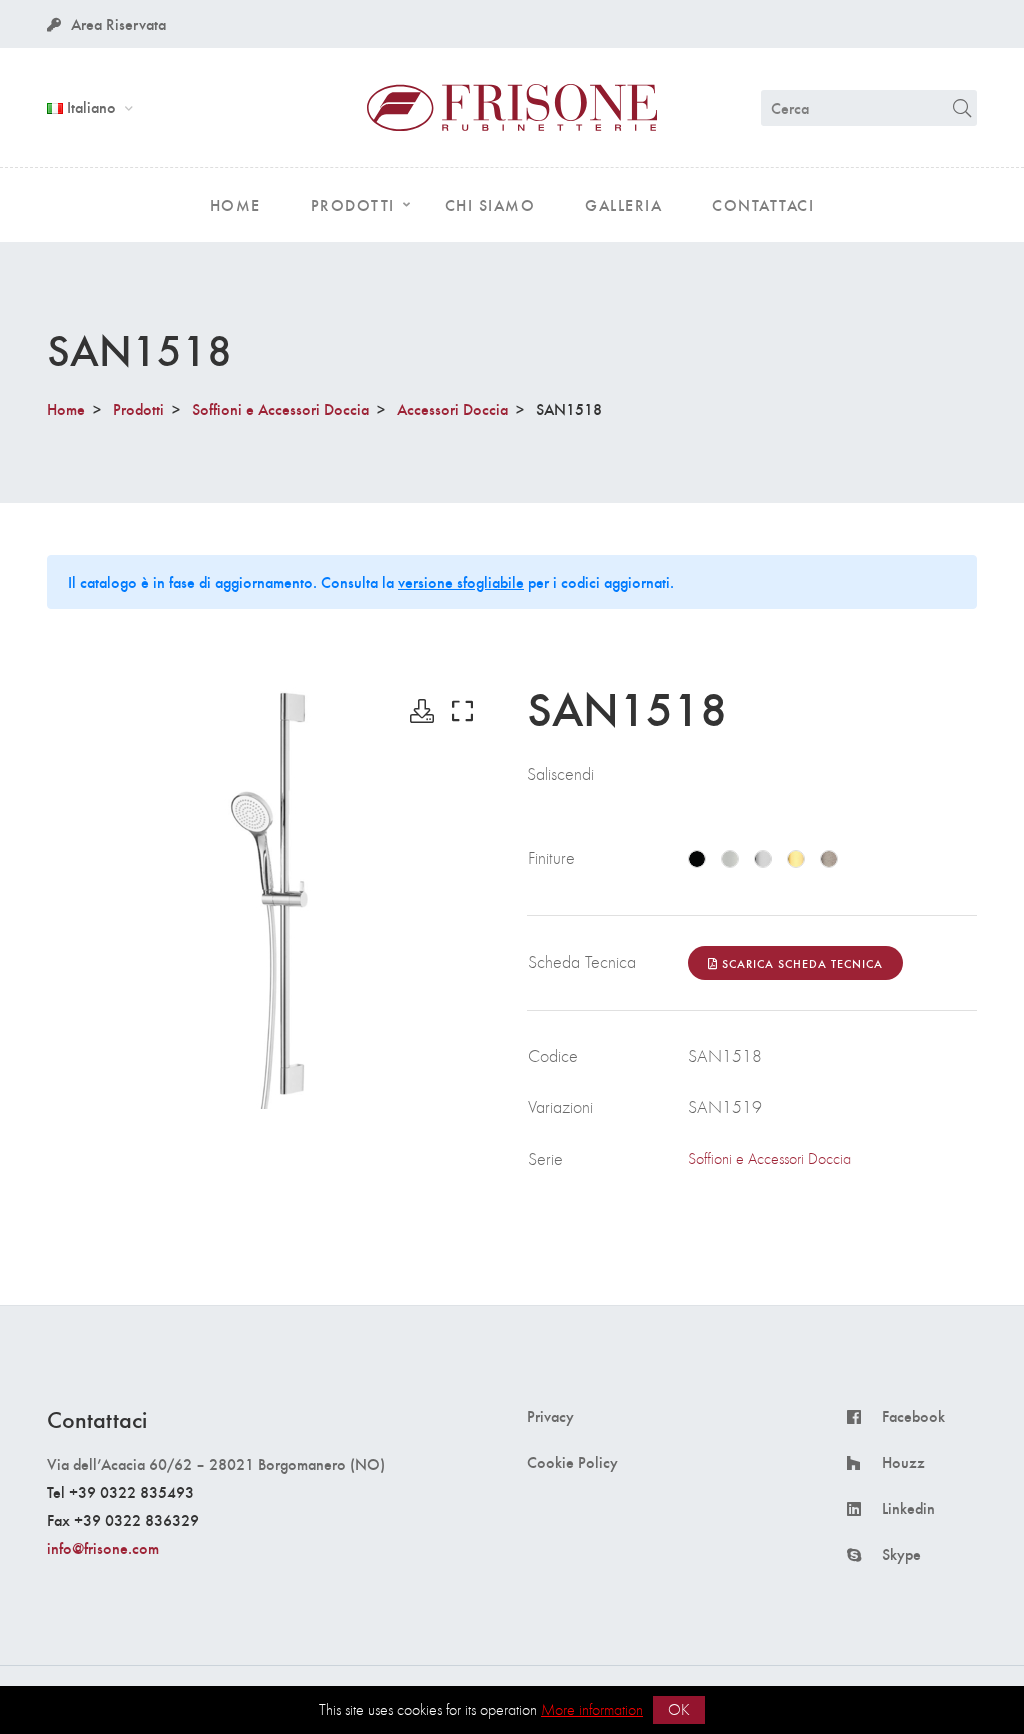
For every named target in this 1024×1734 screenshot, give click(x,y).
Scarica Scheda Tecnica (800, 963)
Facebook (913, 1416)
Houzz (903, 1462)
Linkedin (908, 1508)
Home (66, 408)
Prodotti (138, 408)
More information (592, 1709)
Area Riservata (118, 23)
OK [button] (679, 1709)
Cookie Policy (572, 1462)
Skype (901, 1554)
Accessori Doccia (452, 408)
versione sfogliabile (461, 581)
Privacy (550, 1416)
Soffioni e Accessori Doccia (280, 408)
